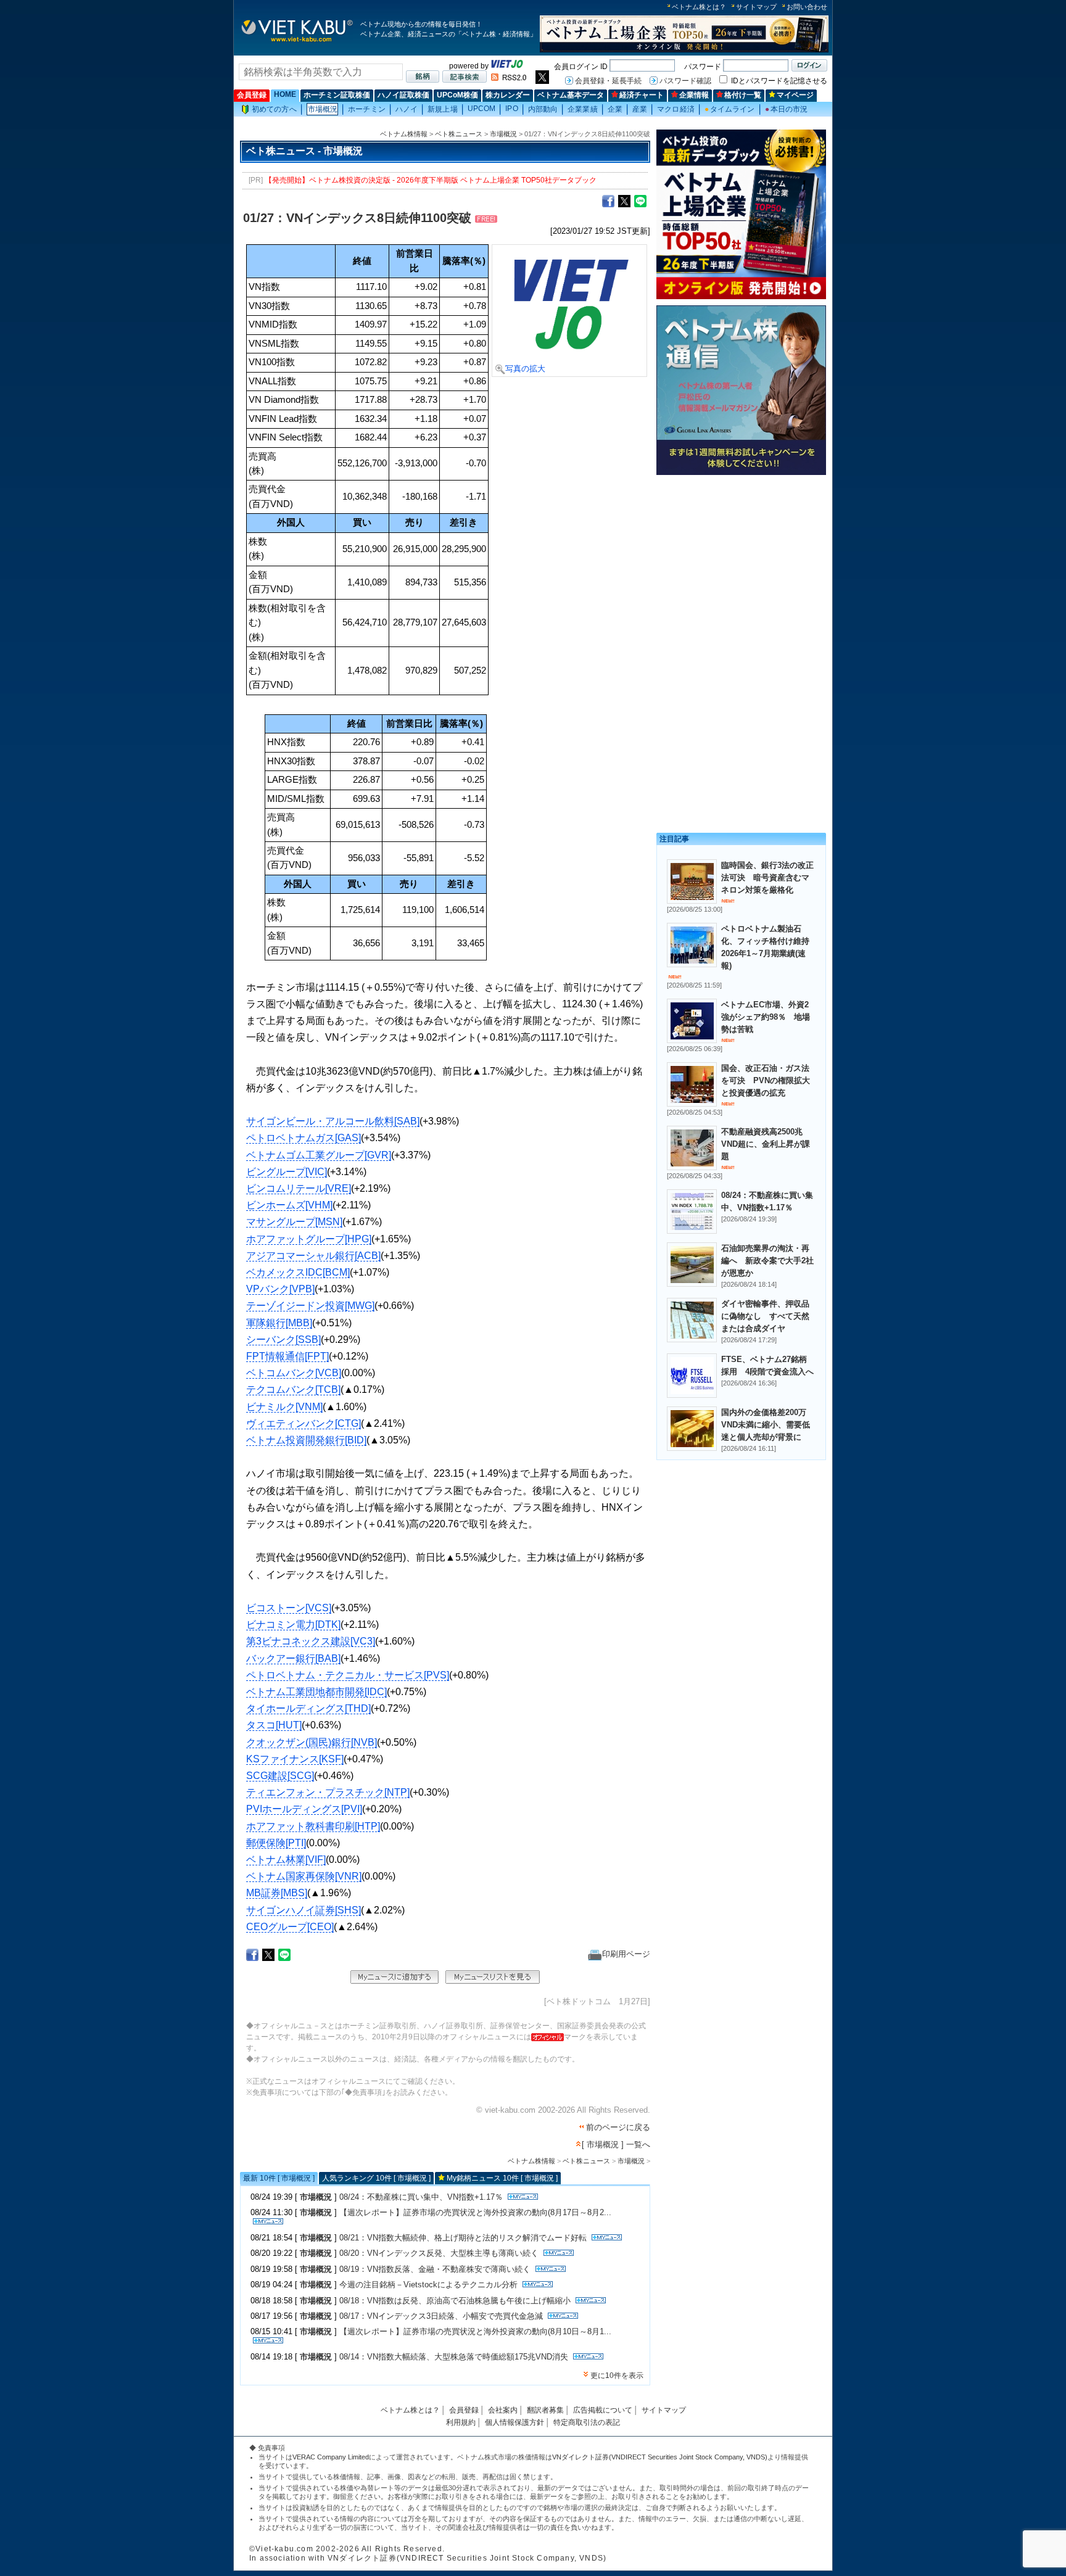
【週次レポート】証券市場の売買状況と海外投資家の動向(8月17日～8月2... (475, 2212)
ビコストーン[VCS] (289, 1608)
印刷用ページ (626, 1954)
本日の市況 (787, 109)
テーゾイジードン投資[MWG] (310, 1306)
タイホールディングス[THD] (308, 1708)
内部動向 (543, 109)
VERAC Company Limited (331, 2457)
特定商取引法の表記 (587, 2422)
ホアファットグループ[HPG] (309, 1239)
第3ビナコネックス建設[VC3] (311, 1641)
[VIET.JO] (507, 66)
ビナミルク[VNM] (284, 1407)
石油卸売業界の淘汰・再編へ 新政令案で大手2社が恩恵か (767, 1261)
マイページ (795, 95)
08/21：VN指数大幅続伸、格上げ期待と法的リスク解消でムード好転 (463, 2238)
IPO (511, 109)
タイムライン (730, 109)
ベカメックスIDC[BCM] (298, 1272)
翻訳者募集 (545, 2410)
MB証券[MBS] (277, 1893)
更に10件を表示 (617, 2376)
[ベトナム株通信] (741, 473)
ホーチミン (367, 109)
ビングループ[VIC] (287, 1172)
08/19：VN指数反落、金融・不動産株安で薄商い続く (435, 2269)
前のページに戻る (618, 2127)
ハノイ (407, 109)
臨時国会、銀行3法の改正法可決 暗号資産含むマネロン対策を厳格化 (767, 877)
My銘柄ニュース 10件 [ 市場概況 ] (502, 2178)
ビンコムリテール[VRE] (299, 1188)
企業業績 (582, 109)
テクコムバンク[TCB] (293, 1389)
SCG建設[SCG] (280, 1776)
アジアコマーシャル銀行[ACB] (313, 1256)
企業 (615, 109)
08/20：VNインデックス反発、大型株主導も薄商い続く (439, 2253)
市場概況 (323, 109)
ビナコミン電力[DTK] (293, 1624)
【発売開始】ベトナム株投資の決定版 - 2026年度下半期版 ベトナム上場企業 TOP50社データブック (431, 180)
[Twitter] (624, 200)
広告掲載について (603, 2410)
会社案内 (503, 2410)
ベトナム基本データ (571, 95)
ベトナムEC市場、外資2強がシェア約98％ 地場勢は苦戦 (766, 1017)
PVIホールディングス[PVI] (304, 1809)
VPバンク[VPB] (280, 1289)
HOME (285, 94)
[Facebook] (608, 200)
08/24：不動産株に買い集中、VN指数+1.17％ (421, 2197)
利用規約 (461, 2422)
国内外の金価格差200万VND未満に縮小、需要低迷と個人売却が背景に (766, 1425)
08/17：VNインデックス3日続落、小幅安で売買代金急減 (441, 2316)
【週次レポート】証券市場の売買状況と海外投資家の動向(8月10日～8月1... (475, 2331)
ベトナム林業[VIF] (286, 1860)
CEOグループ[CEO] (290, 1927)
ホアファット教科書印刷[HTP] (313, 1826)
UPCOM (482, 109)
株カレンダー (508, 95)
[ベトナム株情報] (297, 41)
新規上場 (442, 109)
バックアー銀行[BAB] (293, 1658)
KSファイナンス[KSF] (295, 1759)
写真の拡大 (525, 369)
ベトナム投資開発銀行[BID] (306, 1440)
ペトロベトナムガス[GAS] (304, 1138)
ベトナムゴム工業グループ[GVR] (319, 1155)
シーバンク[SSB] (283, 1340)
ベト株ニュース (459, 134)
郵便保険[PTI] (276, 1843)
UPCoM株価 (457, 95)
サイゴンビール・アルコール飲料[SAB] (333, 1121)
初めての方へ (274, 109)
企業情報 (694, 95)
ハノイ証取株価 (403, 95)
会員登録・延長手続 (608, 81)
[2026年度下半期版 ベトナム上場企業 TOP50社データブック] (684, 50)
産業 (640, 109)
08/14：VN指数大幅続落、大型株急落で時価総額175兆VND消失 (454, 2357)
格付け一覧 (743, 95)
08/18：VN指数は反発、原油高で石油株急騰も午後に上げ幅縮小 (455, 2301)
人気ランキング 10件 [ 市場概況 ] (376, 2178)
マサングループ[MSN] (294, 1222)
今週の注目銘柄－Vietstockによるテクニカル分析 (428, 2285)
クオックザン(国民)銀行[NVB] (312, 1742)
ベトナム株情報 (404, 134)
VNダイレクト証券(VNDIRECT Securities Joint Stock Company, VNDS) (660, 2457)
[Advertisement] (741, 566)
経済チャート (642, 95)
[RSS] (509, 78)
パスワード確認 (685, 81)
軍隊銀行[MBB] (279, 1323)
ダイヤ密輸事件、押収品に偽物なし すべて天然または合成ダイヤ (765, 1316)
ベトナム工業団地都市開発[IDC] (316, 1692)
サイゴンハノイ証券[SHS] (304, 1910)
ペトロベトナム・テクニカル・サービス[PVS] (348, 1675)
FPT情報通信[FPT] (287, 1356)
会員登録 (252, 95)
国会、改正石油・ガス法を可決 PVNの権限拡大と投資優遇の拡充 (766, 1080)
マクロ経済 (676, 109)
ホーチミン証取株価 (337, 95)
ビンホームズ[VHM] (289, 1205)
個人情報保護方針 (514, 2422)
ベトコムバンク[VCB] (294, 1373)
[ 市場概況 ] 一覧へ (616, 2145)
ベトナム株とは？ (699, 7)
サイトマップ (756, 7)
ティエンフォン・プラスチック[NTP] (328, 1792)
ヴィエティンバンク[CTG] (304, 1423)
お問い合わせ (807, 7)
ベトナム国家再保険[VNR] (304, 1876)
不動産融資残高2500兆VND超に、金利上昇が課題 (766, 1144)
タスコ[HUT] (274, 1725)
